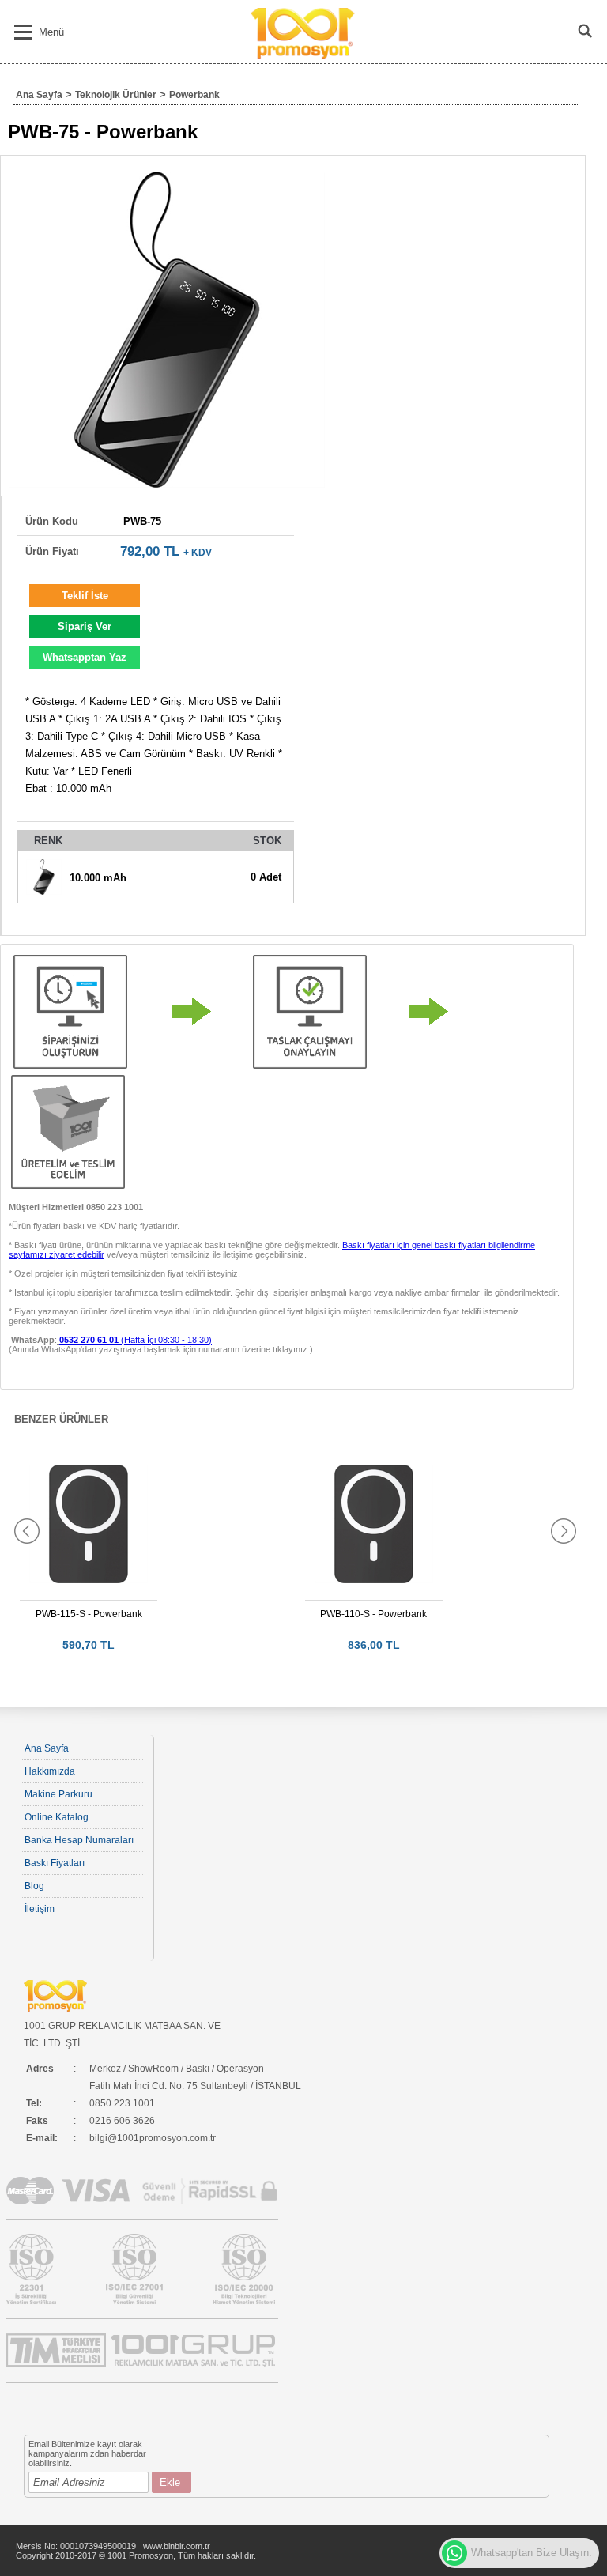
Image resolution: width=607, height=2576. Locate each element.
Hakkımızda (50, 1771)
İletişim (40, 1909)
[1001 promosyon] (304, 56)
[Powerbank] (167, 330)
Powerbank (194, 95)
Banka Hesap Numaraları (79, 1840)
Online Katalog (57, 1817)
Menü (51, 32)
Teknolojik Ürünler (116, 95)
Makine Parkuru (58, 1794)
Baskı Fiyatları (55, 1863)
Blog (34, 1886)
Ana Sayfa (39, 95)
